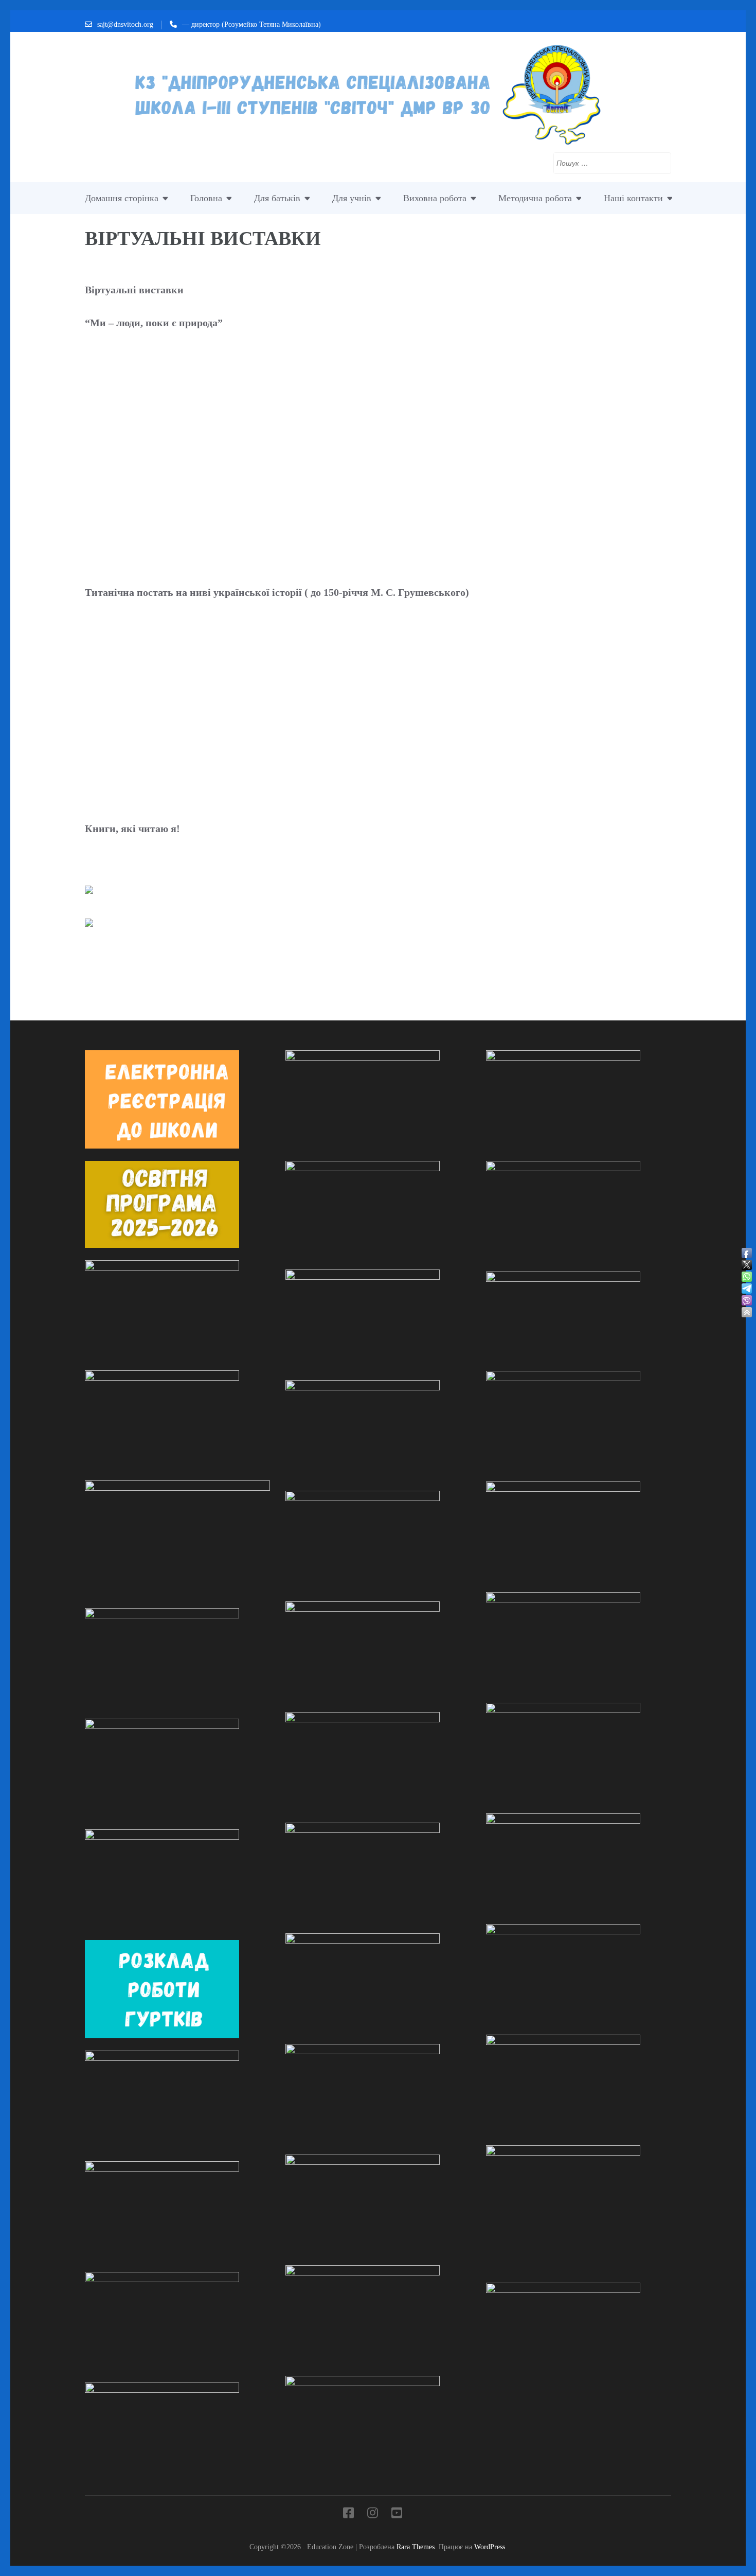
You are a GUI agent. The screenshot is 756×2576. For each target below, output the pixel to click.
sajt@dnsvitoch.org (125, 24)
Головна (206, 198)
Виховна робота (435, 198)
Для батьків (277, 198)
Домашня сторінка (122, 198)
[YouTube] (397, 2515)
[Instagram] (373, 2515)
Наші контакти (633, 198)
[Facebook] (348, 2515)
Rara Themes (416, 2547)
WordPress (490, 2547)
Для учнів (352, 198)
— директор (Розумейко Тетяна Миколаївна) (251, 24)
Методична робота (535, 198)
